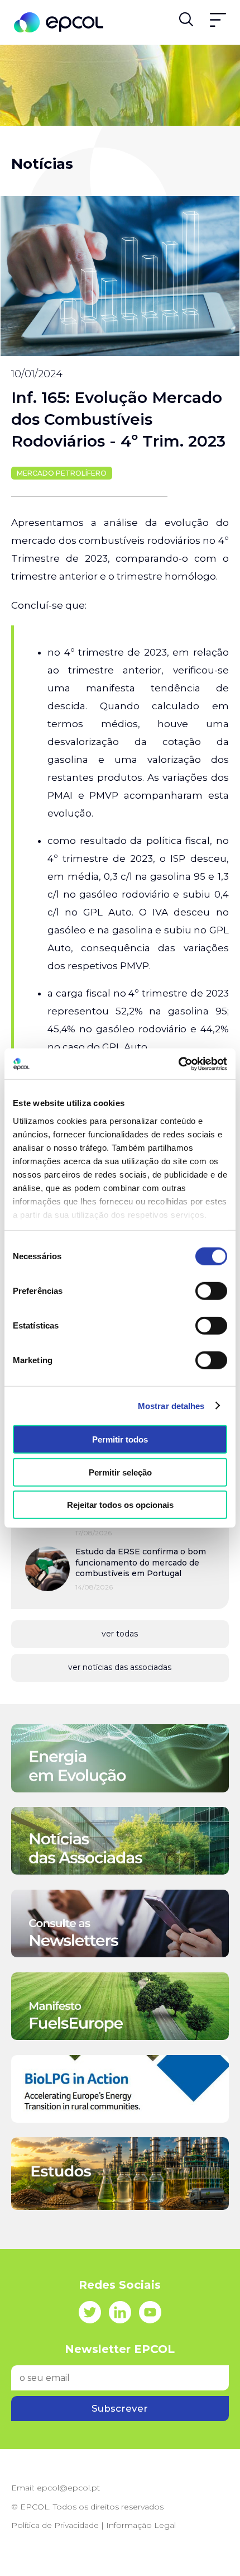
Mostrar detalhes (171, 1405)
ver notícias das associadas (120, 1667)
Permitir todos (120, 1439)
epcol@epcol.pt (68, 2488)
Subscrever (120, 2408)
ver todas (120, 1634)
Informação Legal (141, 2525)
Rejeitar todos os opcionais (120, 1505)
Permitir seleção (120, 1472)
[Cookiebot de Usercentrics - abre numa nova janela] (178, 1064)
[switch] (211, 1291)
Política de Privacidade (55, 2525)
